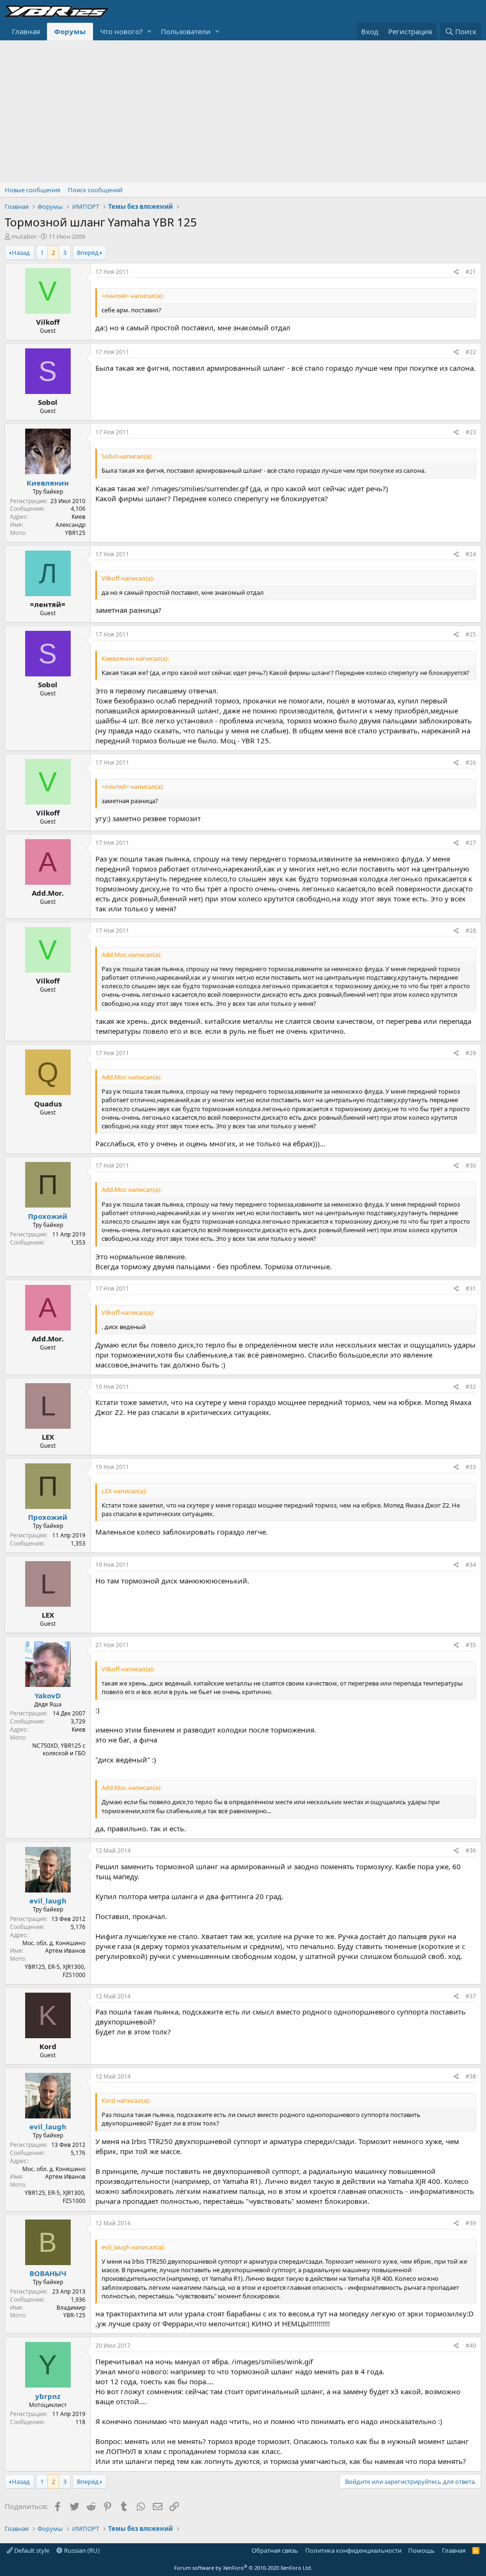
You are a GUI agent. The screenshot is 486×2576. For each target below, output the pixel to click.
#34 (471, 1565)
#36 (471, 1850)
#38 (471, 2076)
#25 (471, 634)
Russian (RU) (81, 2550)
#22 (471, 352)
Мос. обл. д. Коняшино (54, 1943)
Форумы (70, 31)
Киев (79, 517)
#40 (471, 2346)
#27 (471, 843)
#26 (471, 763)
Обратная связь (275, 2550)
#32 (471, 1387)
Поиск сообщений (95, 190)
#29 (471, 1053)
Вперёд (88, 253)
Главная (26, 31)
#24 (471, 554)
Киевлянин (48, 483)
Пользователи (186, 31)
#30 (471, 1166)
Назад (21, 253)
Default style (31, 2550)
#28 (471, 931)
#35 (471, 1645)
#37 (471, 1996)
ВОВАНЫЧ (48, 2273)
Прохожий (48, 1216)
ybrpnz (48, 2396)
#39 (471, 2223)
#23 (471, 432)
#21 (471, 272)
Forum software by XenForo (243, 2568)
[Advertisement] (243, 112)
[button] (149, 32)
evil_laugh (48, 1901)
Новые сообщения (33, 190)
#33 (471, 1467)
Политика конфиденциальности (353, 2550)
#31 (471, 1288)
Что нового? (121, 31)
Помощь (421, 2550)
